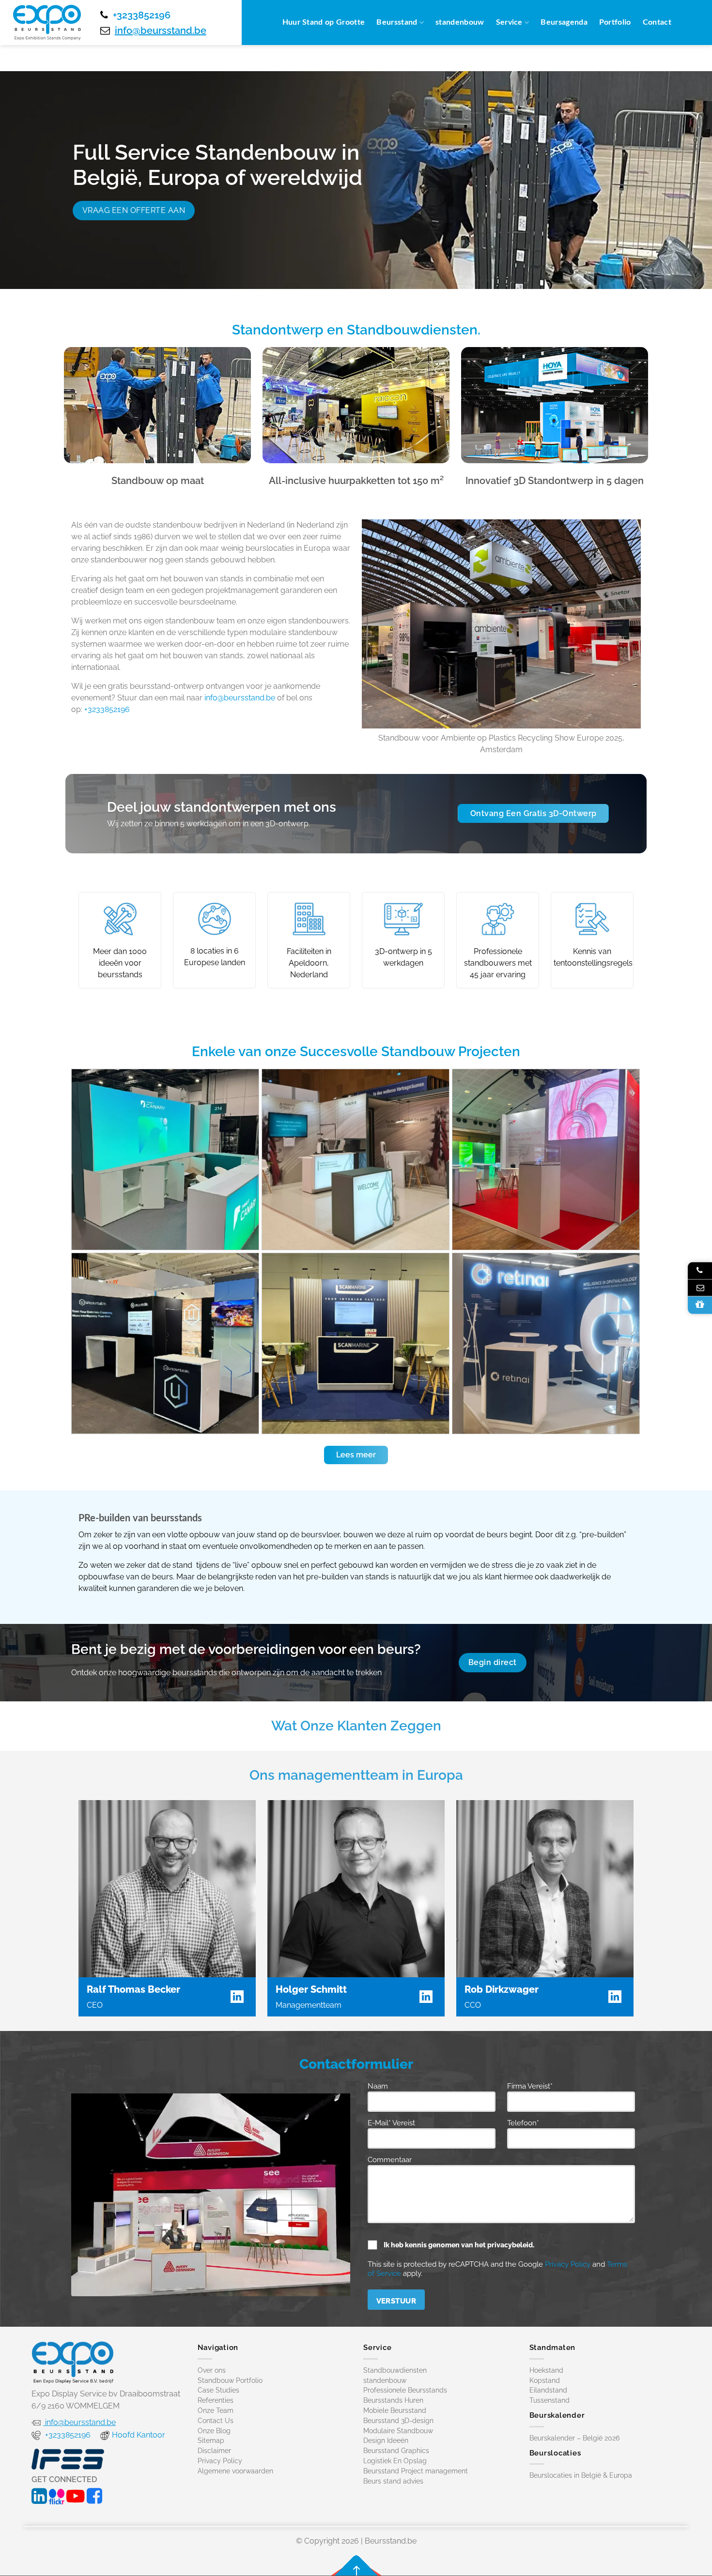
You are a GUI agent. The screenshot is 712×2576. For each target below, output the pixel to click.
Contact (657, 22)
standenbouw (460, 22)
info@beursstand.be (161, 30)
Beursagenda (564, 22)
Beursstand (397, 22)
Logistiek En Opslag (395, 2461)
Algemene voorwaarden (235, 2471)
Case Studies (218, 2391)
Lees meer (356, 1455)
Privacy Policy (568, 2264)
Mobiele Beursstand (395, 2410)
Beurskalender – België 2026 (574, 2438)
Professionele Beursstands (405, 2391)
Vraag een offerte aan (134, 210)
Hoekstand (546, 2370)
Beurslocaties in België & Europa (581, 2476)
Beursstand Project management (416, 2471)
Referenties (216, 2401)
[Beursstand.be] (47, 23)
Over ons (212, 2370)
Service (509, 22)
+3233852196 (142, 15)
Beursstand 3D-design (398, 2421)
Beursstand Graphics (396, 2451)
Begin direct (493, 1662)
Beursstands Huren (393, 2401)
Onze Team (216, 2410)
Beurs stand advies (393, 2481)
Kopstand (545, 2380)
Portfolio (615, 22)
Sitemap (211, 2441)
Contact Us (216, 2421)
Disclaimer (214, 2451)
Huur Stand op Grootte (324, 22)
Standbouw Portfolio (230, 2380)
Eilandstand (548, 2391)
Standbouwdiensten (395, 2370)
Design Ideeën (386, 2441)
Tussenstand (549, 2401)
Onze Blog (214, 2431)
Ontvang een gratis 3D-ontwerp (534, 813)
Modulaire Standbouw (398, 2431)
